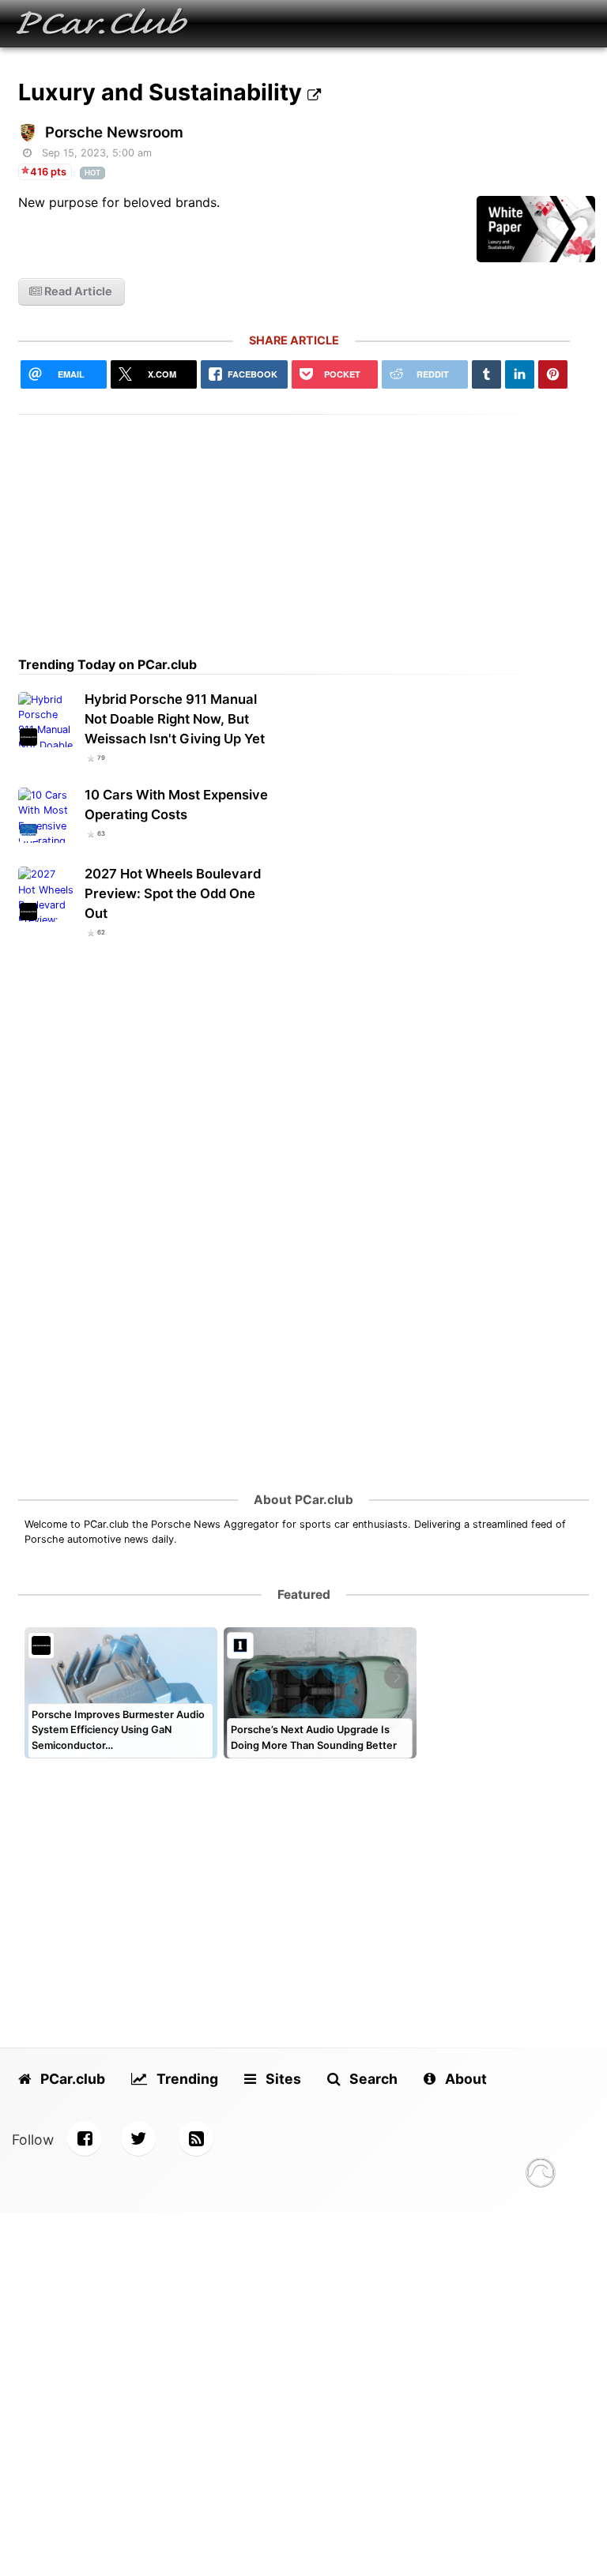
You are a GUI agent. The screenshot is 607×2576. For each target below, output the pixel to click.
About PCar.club (303, 1500)
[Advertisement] (294, 525)
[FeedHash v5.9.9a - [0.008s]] (541, 2175)
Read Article (77, 291)
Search (372, 2079)
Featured (304, 1594)
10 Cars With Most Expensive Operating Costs (176, 805)
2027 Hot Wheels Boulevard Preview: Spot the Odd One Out (173, 893)
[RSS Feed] (196, 2138)
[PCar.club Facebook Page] (85, 2138)
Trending (186, 2079)
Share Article (294, 340)
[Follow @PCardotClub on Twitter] (138, 2138)
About (464, 2079)
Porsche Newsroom (114, 132)
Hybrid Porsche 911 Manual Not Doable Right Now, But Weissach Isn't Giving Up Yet (175, 719)
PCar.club (71, 2079)
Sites (282, 2079)
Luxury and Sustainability (163, 92)
